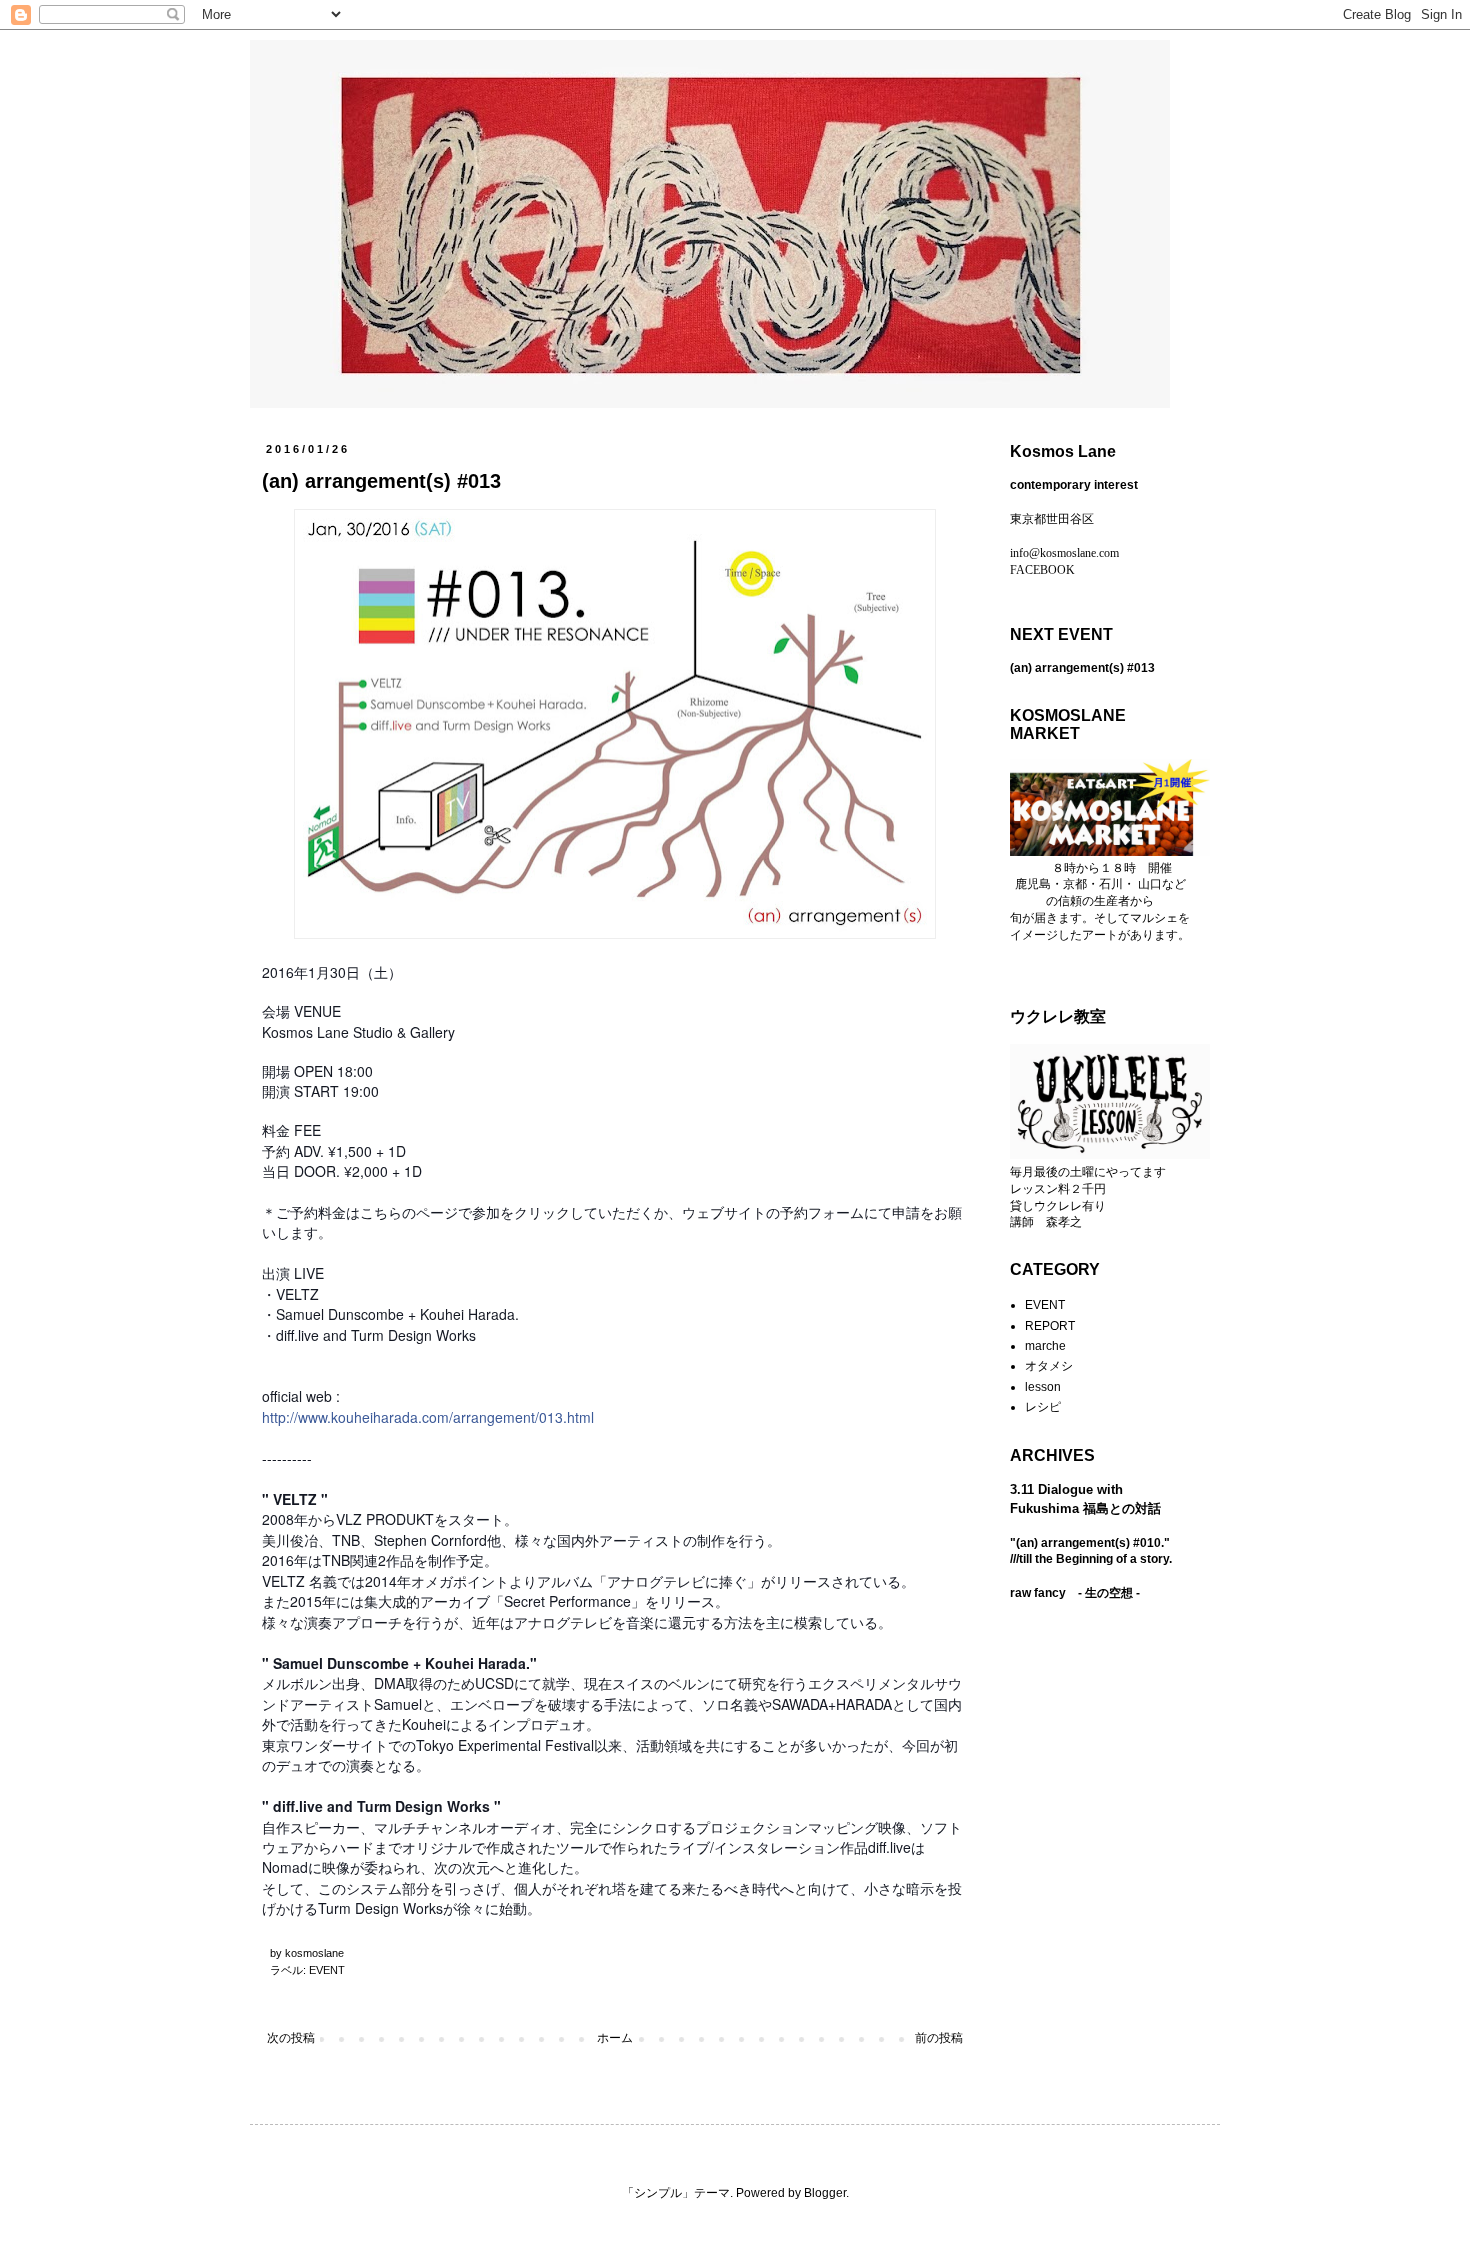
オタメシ (1049, 1366)
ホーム (615, 2038)
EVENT (327, 1970)
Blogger (825, 2193)
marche (1045, 1346)
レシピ (1043, 1407)
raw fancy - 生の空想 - (1075, 1593)
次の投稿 (291, 2038)
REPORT (1050, 1326)
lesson (1043, 1387)
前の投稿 (939, 2038)
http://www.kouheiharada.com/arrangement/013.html (428, 1417)
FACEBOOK (1042, 570)
